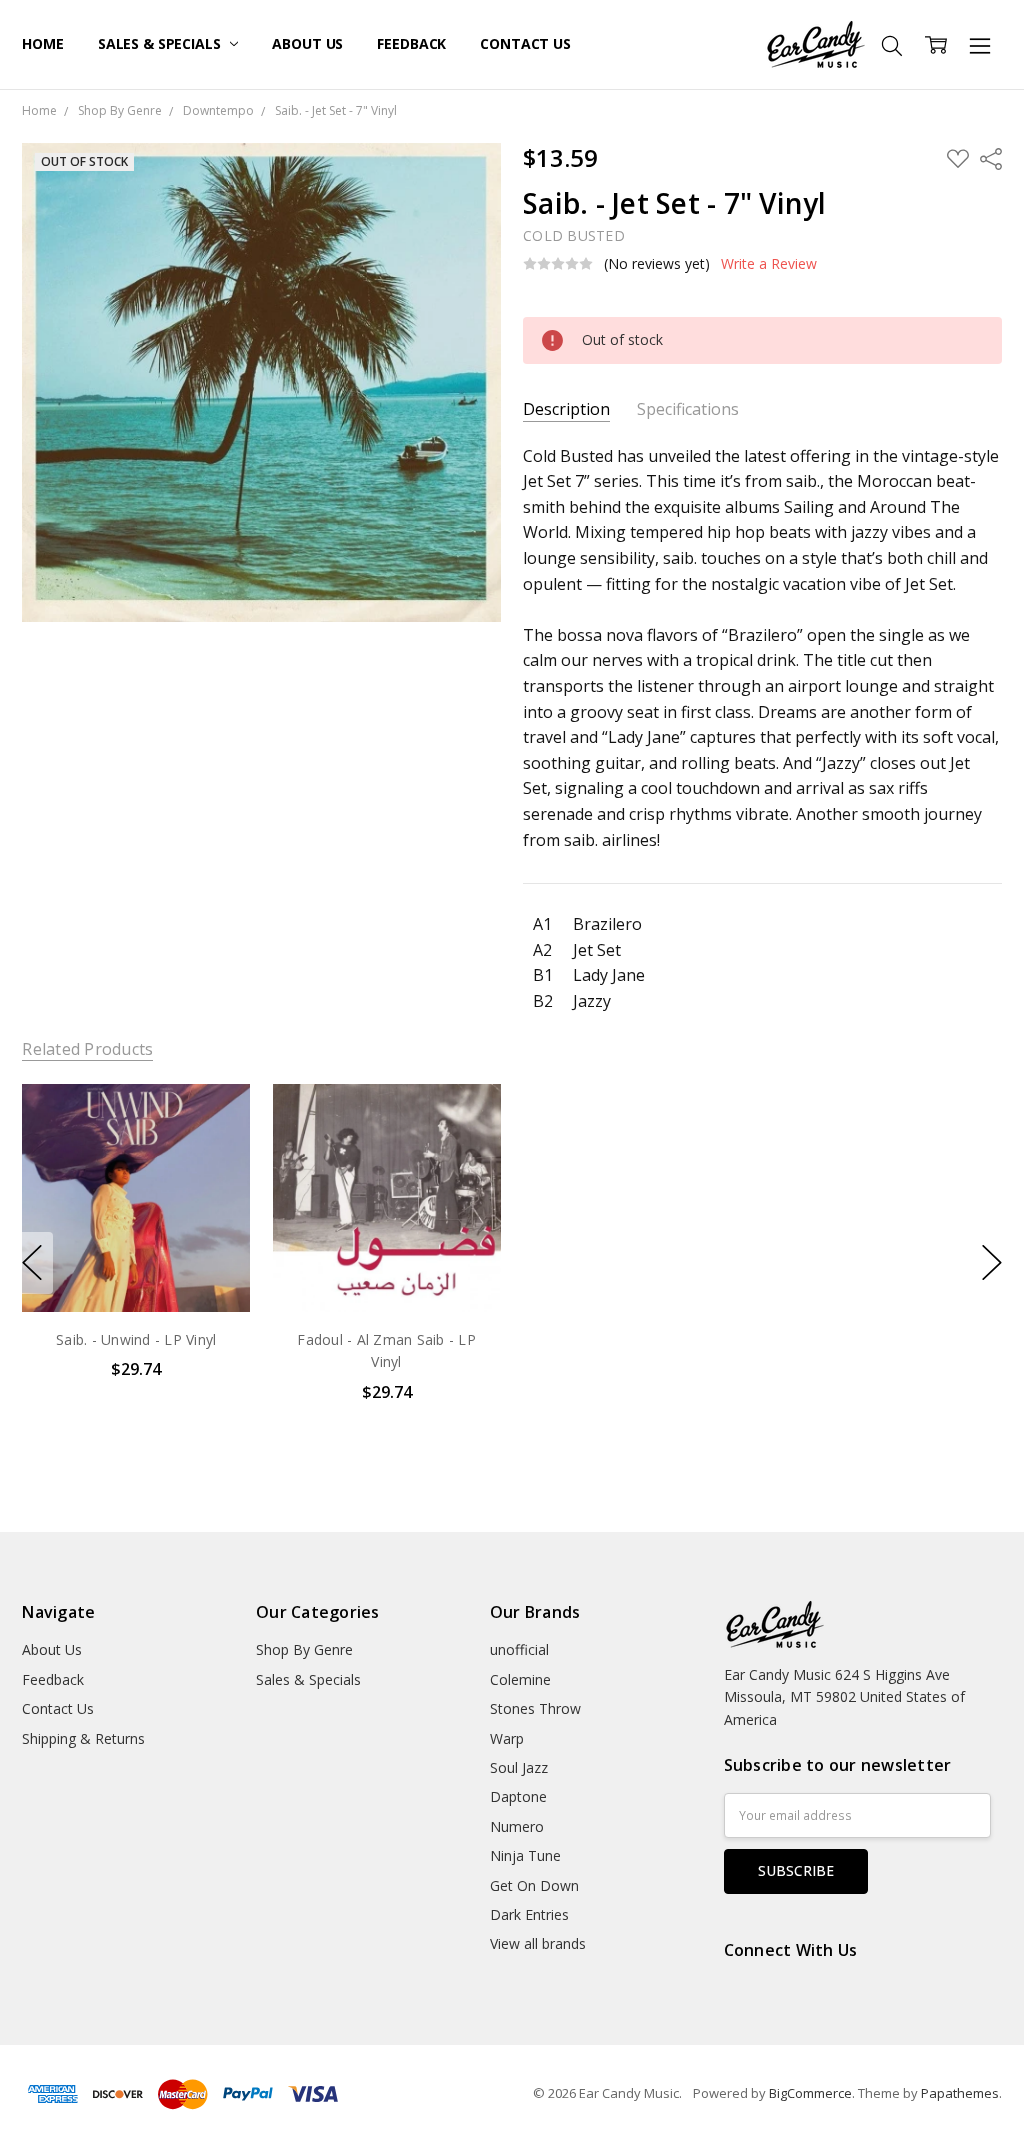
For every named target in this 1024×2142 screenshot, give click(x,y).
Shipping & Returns (83, 1738)
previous (32, 1263)
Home (42, 43)
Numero (517, 1826)
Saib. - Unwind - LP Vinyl (136, 1339)
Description (566, 409)
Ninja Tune (525, 1855)
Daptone (518, 1796)
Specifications (688, 409)
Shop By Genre (304, 1649)
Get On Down (534, 1885)
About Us (307, 43)
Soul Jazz (519, 1767)
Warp (507, 1738)
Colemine (520, 1679)
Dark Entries (529, 1914)
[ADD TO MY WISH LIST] (215, 1151)
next (992, 1263)
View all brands (538, 1943)
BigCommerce (810, 2093)
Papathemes (960, 2093)
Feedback (411, 43)
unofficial (519, 1649)
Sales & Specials (161, 43)
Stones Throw (535, 1708)
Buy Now (136, 1269)
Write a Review (769, 264)
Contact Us (525, 43)
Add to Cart (136, 1225)
